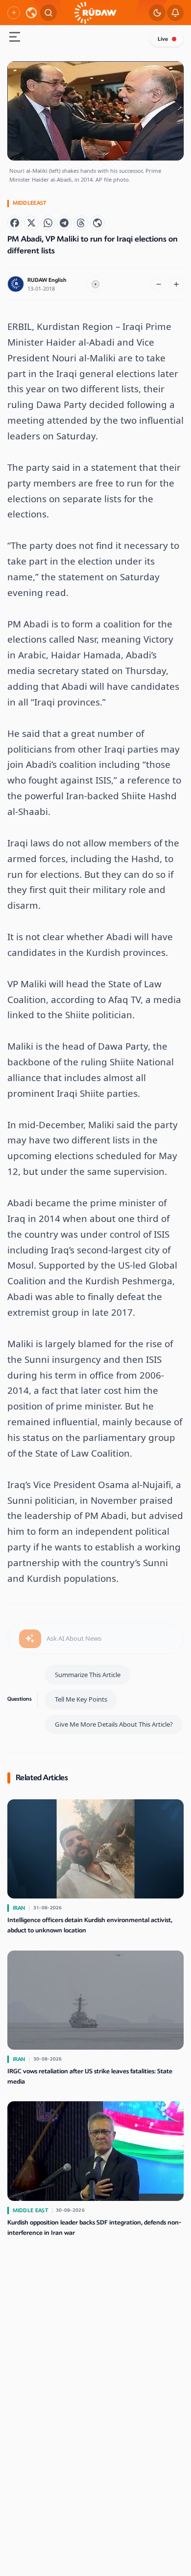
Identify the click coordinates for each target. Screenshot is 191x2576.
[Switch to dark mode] (157, 13)
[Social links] (14, 13)
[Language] (31, 13)
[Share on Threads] (81, 223)
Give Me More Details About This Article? (114, 1724)
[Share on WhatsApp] (48, 223)
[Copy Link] (97, 223)
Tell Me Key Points (81, 1699)
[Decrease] (159, 284)
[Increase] (176, 284)
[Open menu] (15, 38)
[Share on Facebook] (15, 223)
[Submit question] (30, 1639)
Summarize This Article (88, 1675)
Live (163, 39)
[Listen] (95, 284)
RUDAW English (47, 280)
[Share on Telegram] (64, 223)
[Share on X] (31, 223)
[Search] (48, 13)
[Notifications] (175, 13)
